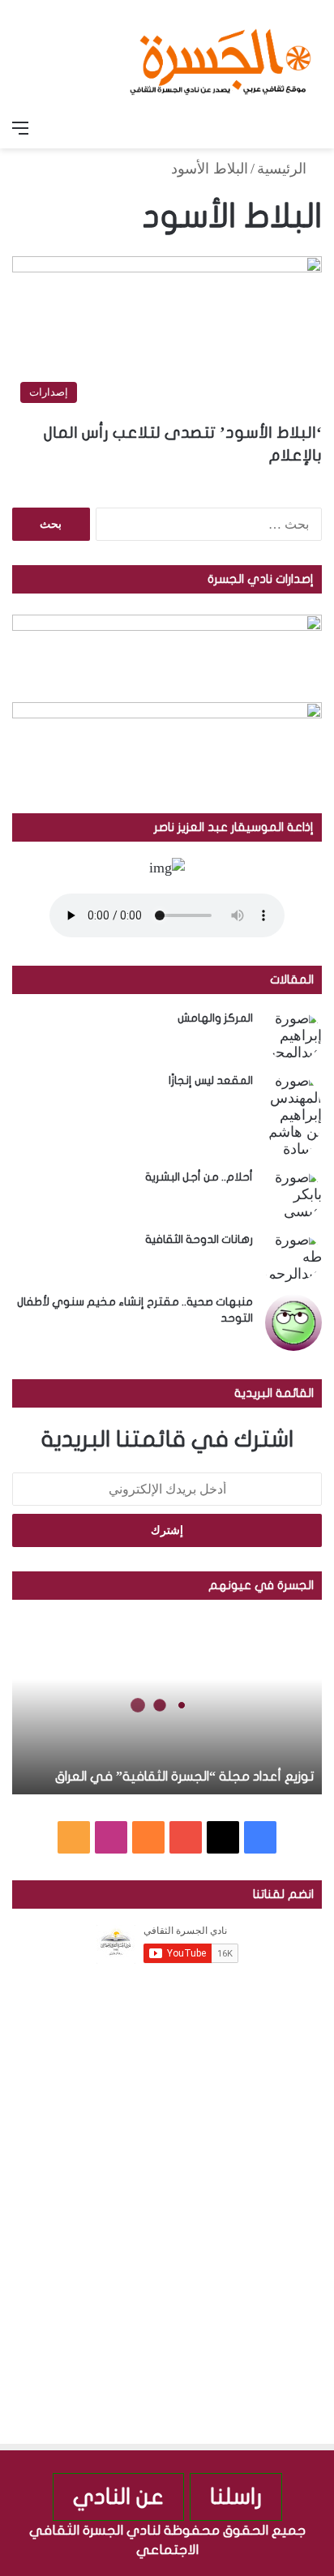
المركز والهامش (215, 1018)
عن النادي (118, 2497)
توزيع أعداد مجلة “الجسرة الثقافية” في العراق (184, 1777)
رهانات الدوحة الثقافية (199, 1239)
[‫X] (223, 1837)
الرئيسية (284, 169)
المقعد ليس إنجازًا (211, 1080)
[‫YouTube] (186, 1837)
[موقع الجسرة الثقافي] (221, 56)
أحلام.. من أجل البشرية (199, 1177)
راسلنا (236, 2497)
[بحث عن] (314, 128)
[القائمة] (20, 128)
